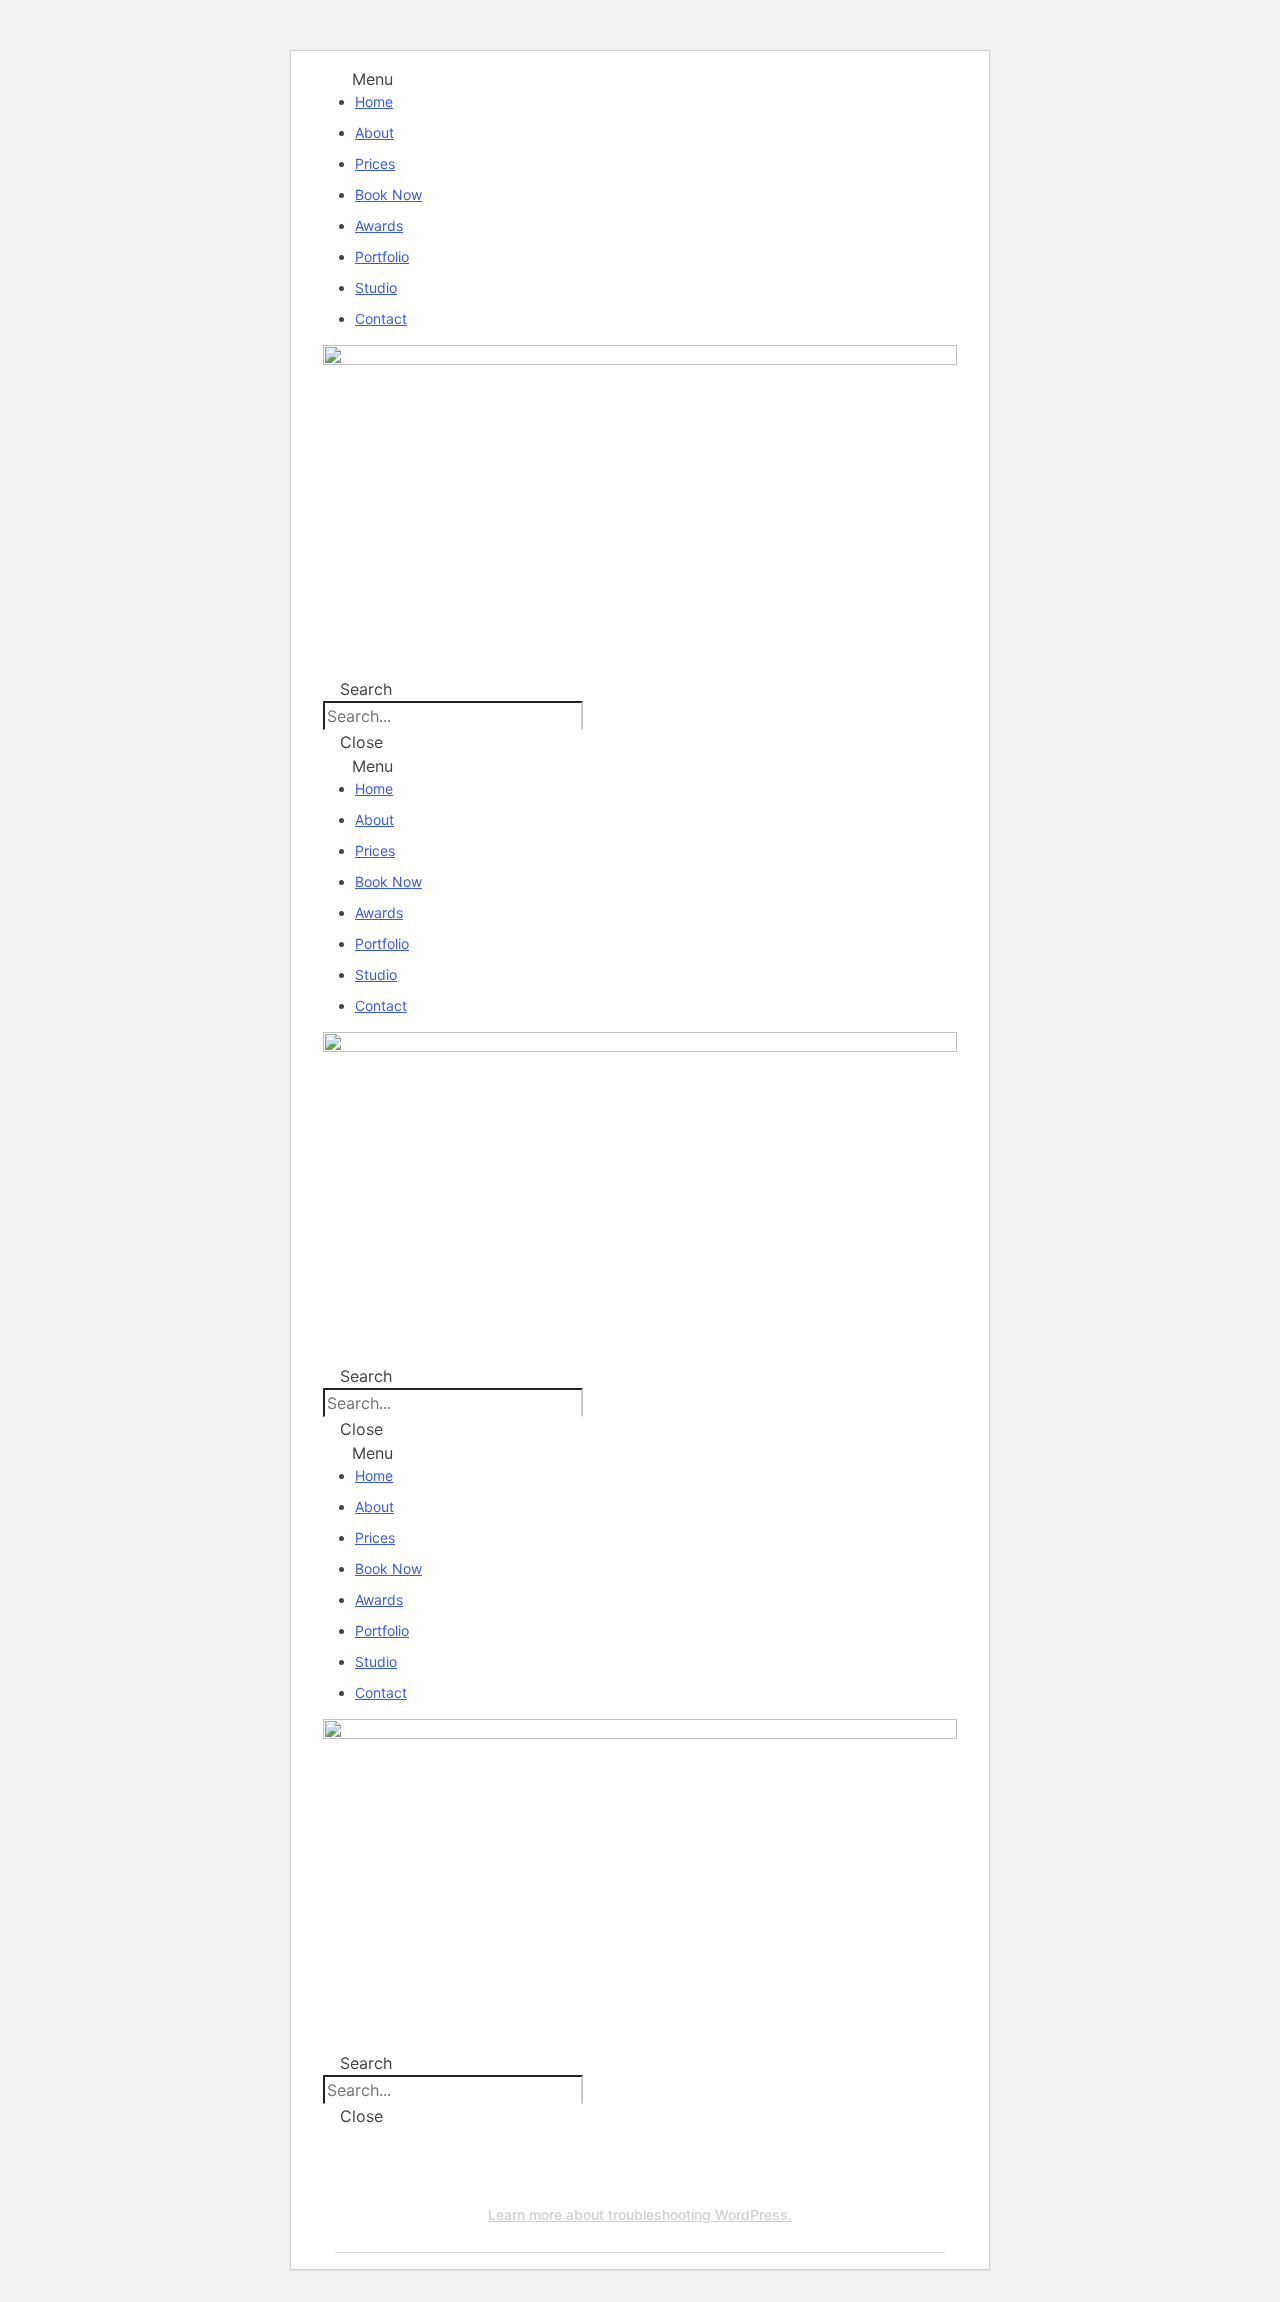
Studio (376, 287)
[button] (640, 79)
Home (374, 101)
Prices (375, 163)
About (374, 132)
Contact (381, 318)
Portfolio (382, 256)
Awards (379, 225)
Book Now (388, 194)
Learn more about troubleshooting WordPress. (640, 2214)
